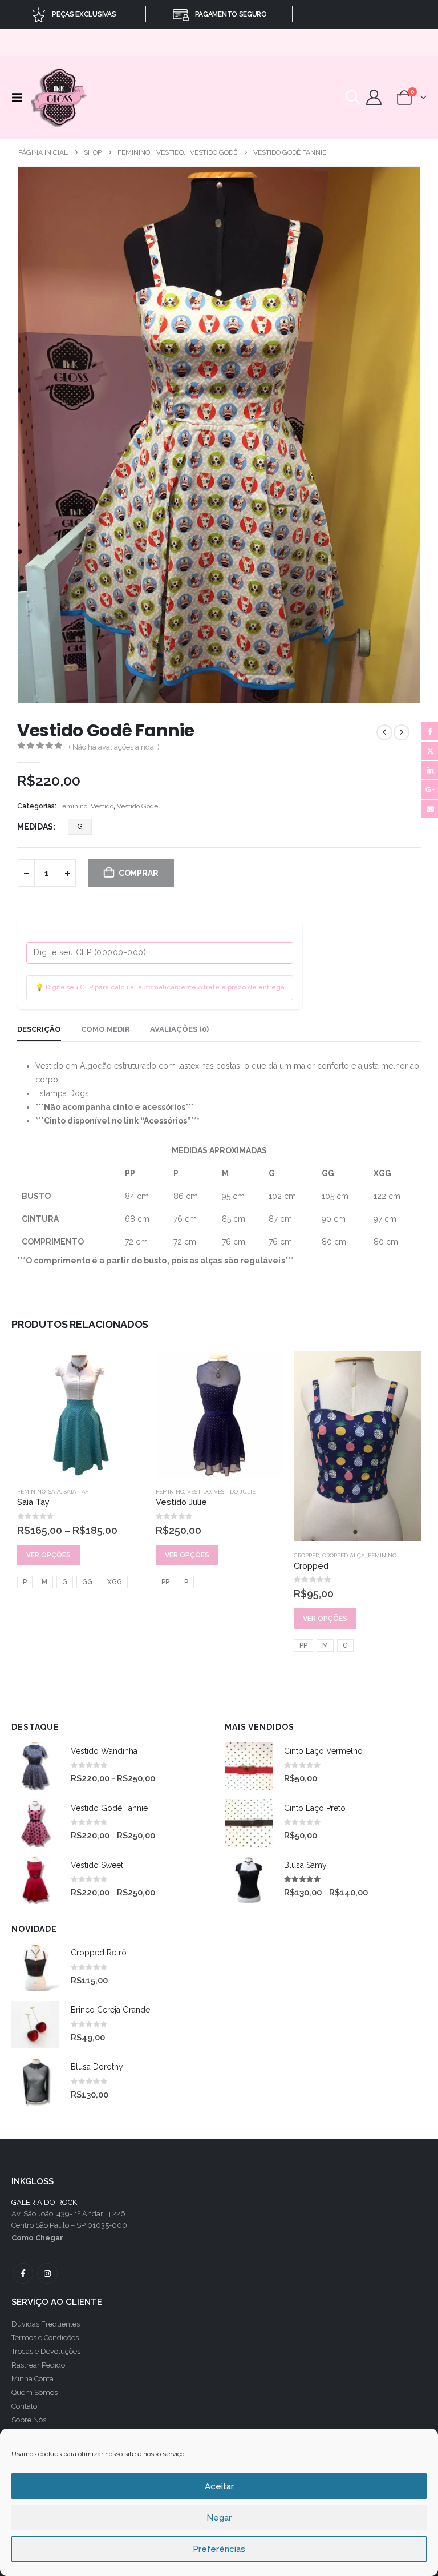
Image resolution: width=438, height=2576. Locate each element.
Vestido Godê (137, 806)
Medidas (35, 827)
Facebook (23, 2273)
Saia (55, 1492)
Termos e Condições (45, 2338)
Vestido (102, 806)
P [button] (25, 1582)
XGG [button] (115, 1582)
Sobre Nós (29, 2420)
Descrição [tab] (39, 1029)
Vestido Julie (235, 1492)
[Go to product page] (81, 1414)
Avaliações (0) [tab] (179, 1029)
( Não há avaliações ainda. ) (114, 747)
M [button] (44, 1582)
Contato (24, 2406)
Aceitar (219, 2486)
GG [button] (87, 1582)
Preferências (219, 2549)
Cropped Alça (344, 1555)
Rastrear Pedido (38, 2365)
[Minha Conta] (374, 97)
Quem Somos (35, 2392)
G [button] (80, 826)
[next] (401, 732)
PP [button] (165, 1582)
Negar (219, 2518)
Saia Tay (76, 1492)
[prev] (384, 732)
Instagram (47, 2273)
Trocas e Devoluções (46, 2351)
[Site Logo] (60, 97)
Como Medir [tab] (106, 1029)
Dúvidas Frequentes (46, 2324)
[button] (20, 98)
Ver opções (48, 1555)
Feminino (73, 806)
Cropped (307, 1555)
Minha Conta (33, 2379)
